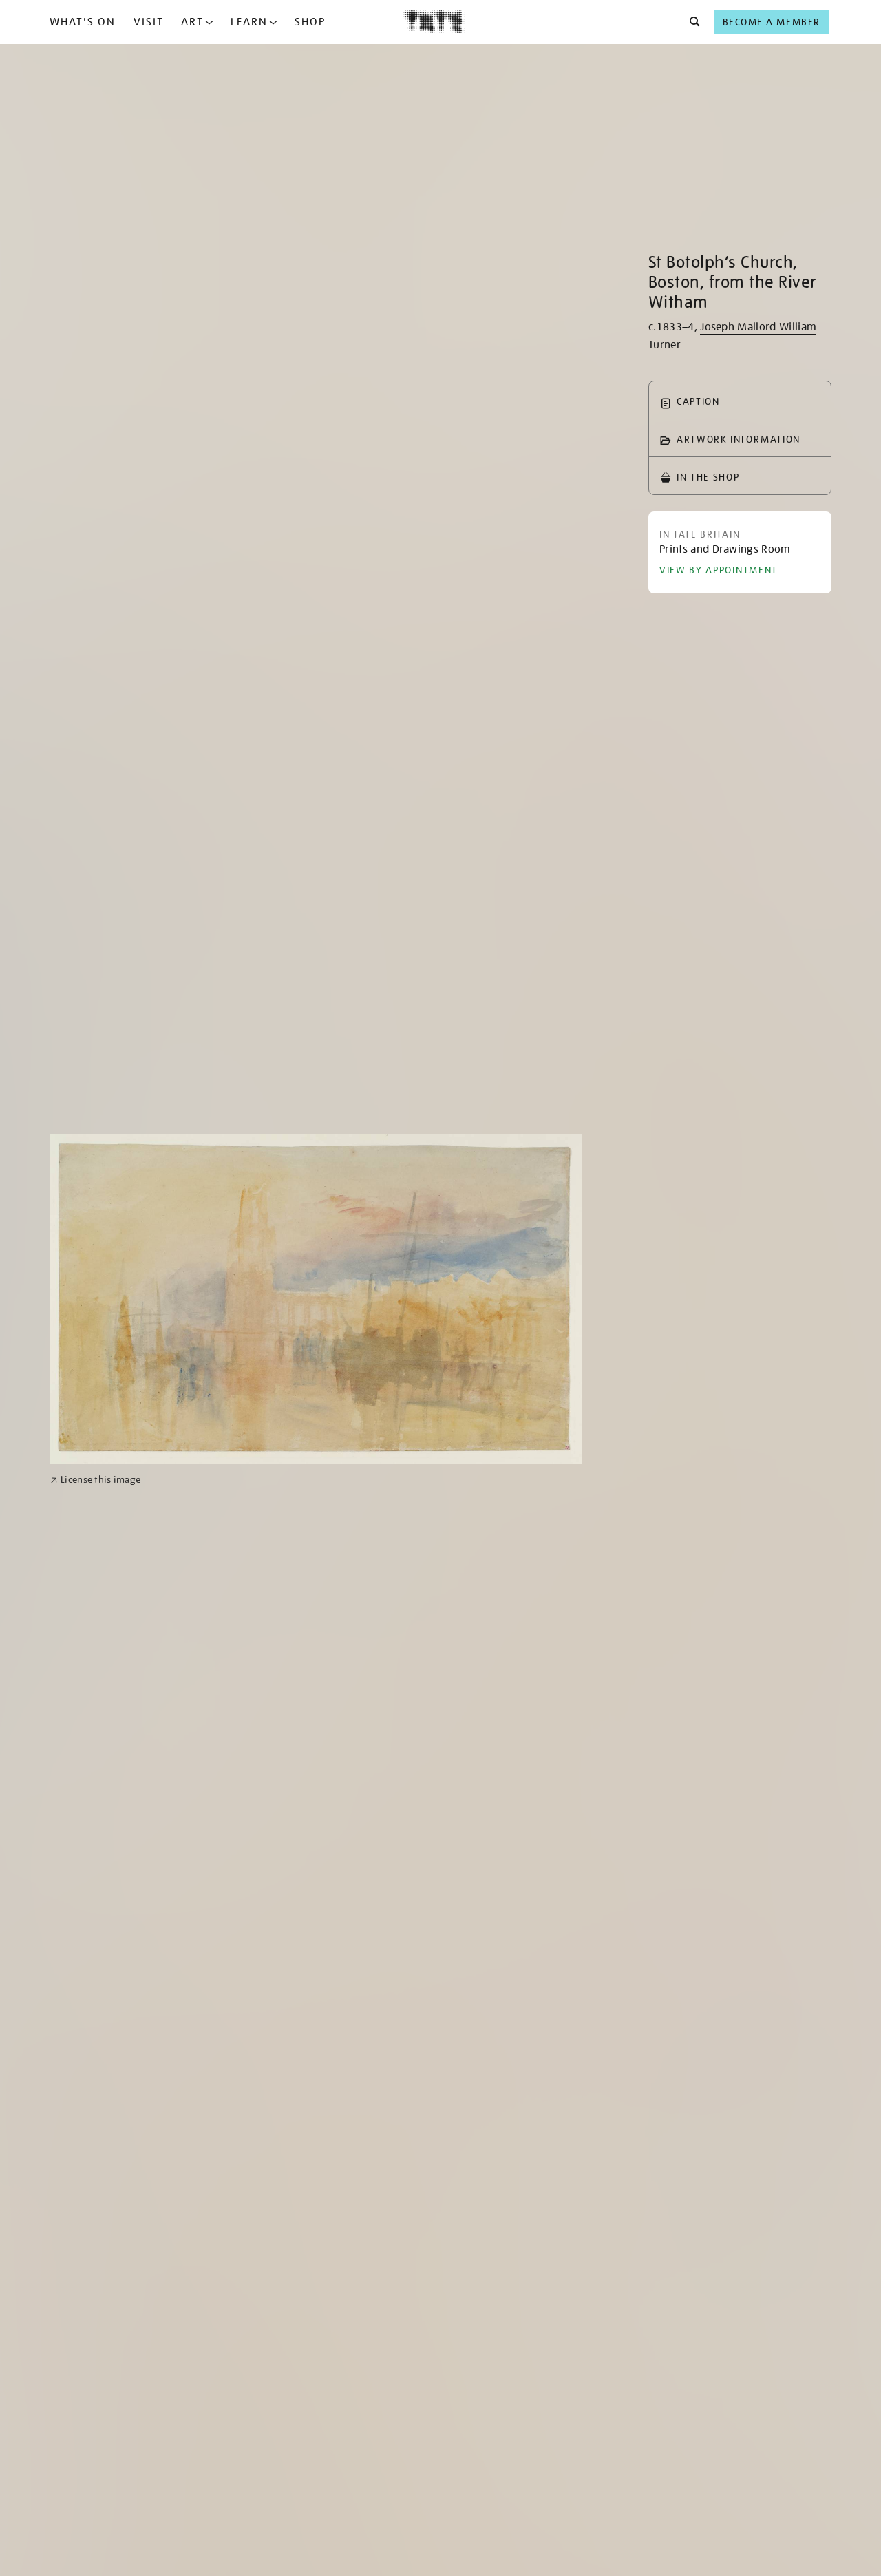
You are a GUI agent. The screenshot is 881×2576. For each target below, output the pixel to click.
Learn (249, 22)
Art (192, 22)
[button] (691, 22)
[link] (95, 1480)
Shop (310, 22)
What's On (83, 22)
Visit (149, 22)
